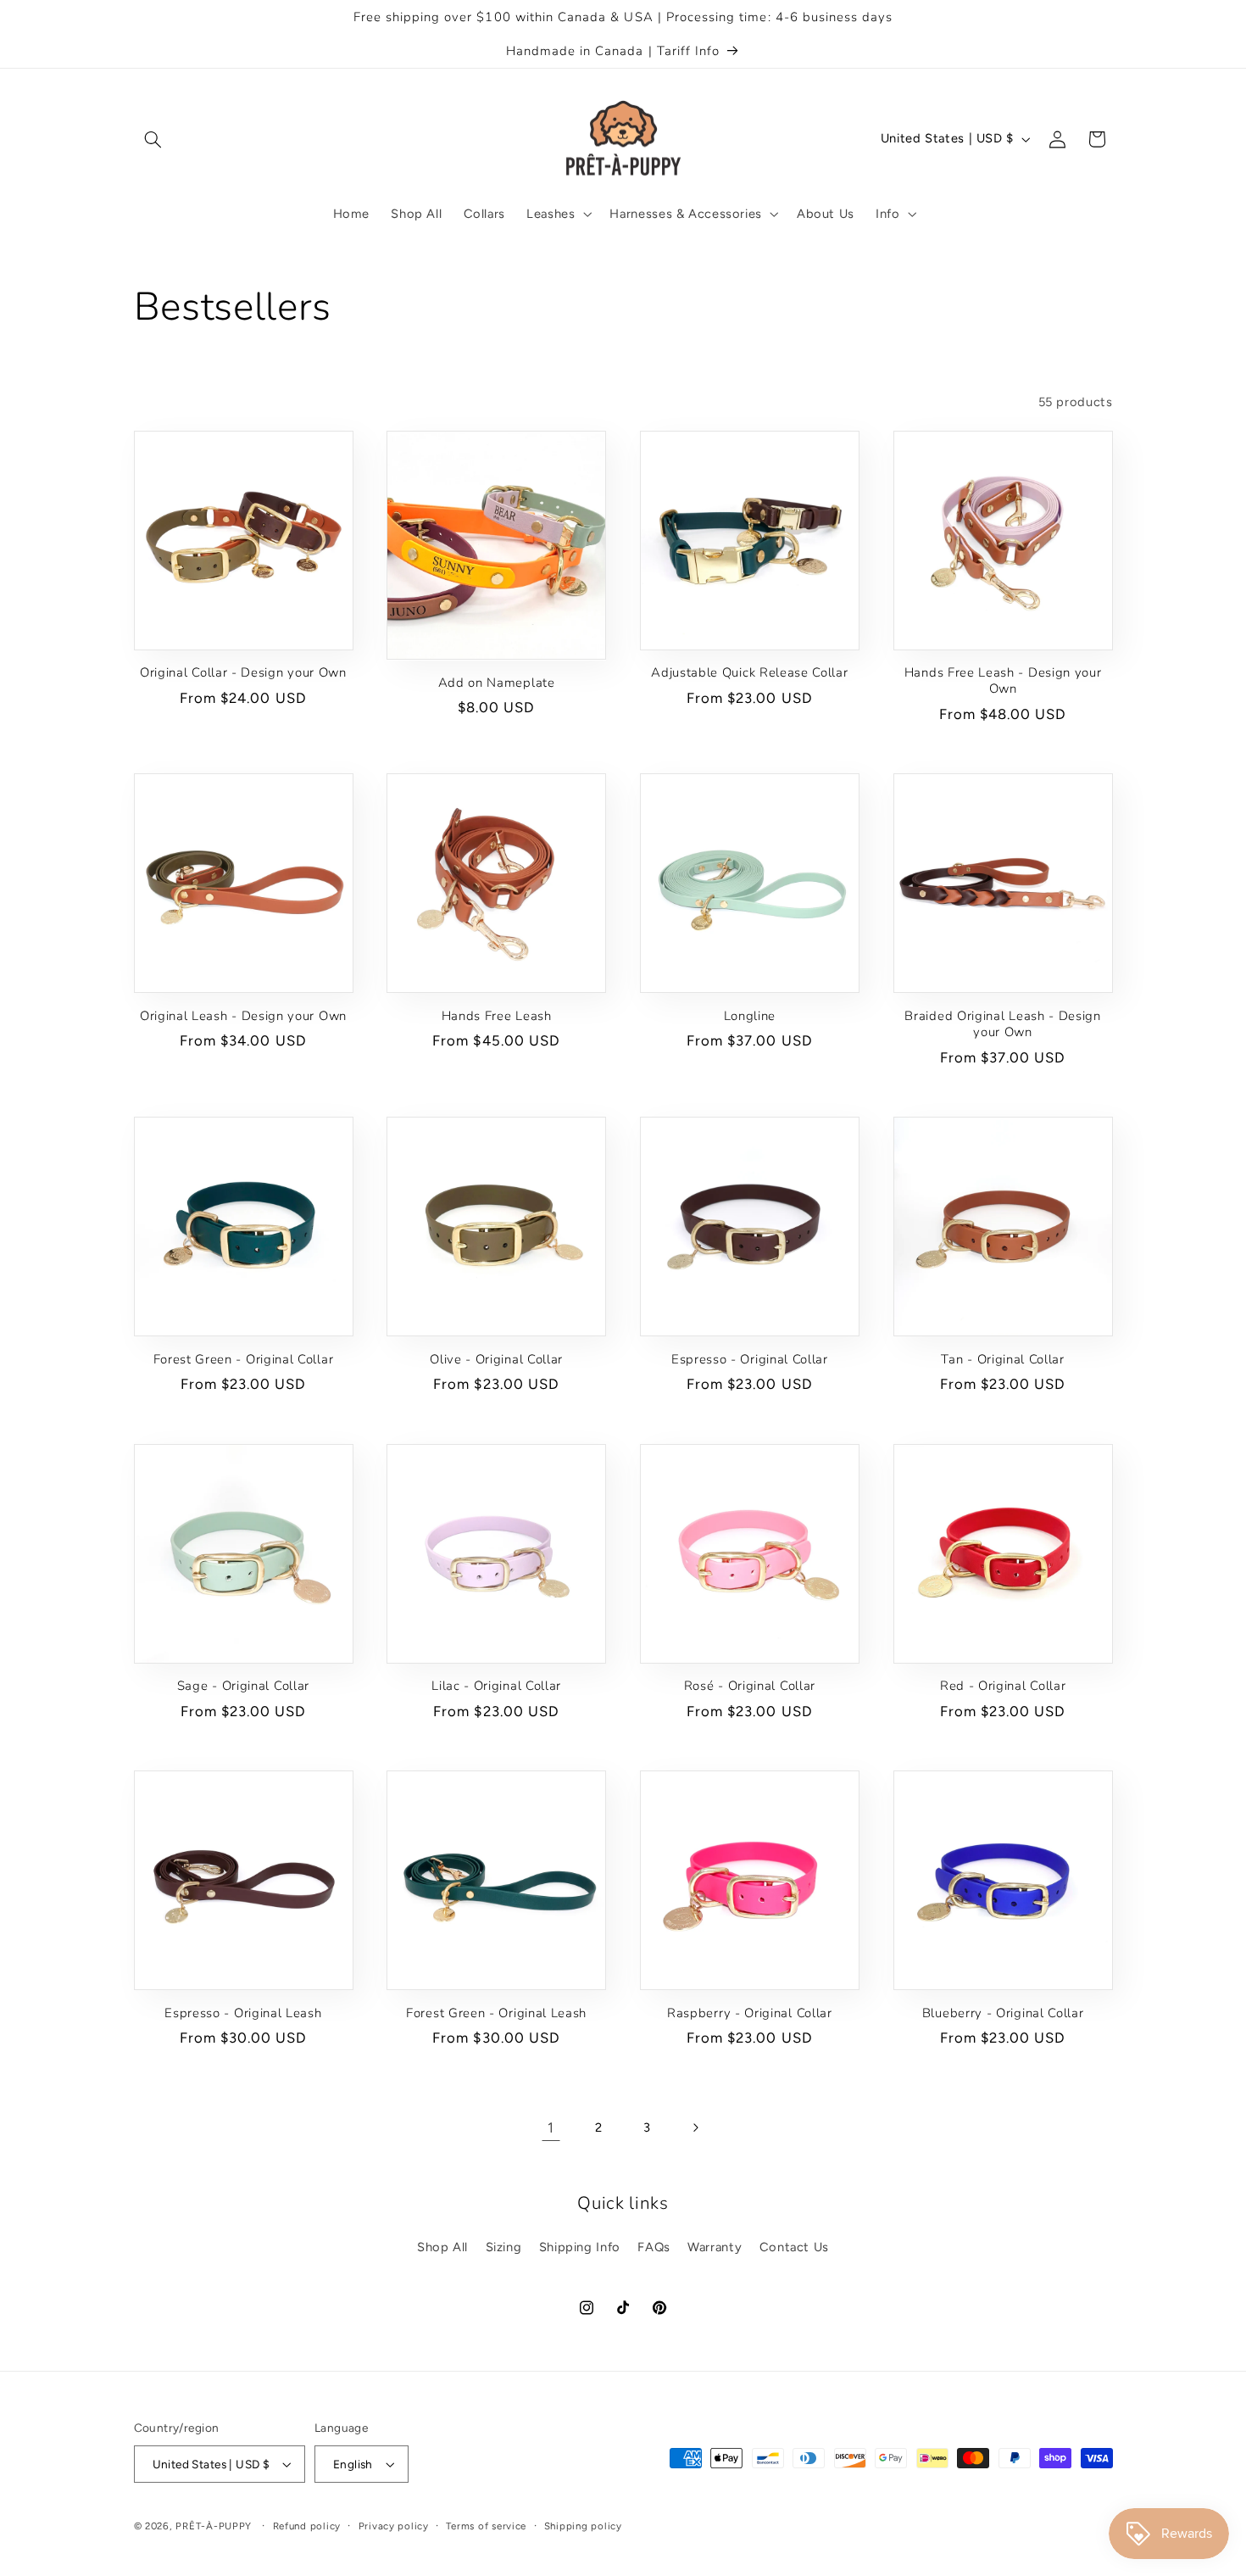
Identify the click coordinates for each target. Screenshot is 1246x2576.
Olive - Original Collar (496, 1360)
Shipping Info (580, 2247)
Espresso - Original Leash (243, 2013)
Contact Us (794, 2247)
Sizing (504, 2247)
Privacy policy (394, 2526)
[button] (153, 139)
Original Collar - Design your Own (243, 673)
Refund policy (307, 2526)
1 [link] (551, 2127)
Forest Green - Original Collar (244, 1360)
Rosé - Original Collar (750, 1686)
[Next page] (695, 2128)
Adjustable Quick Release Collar (749, 673)
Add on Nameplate (497, 683)
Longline (750, 1016)
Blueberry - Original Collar (1003, 2013)
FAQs (654, 2247)
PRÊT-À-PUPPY (214, 2526)
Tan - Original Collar (1003, 1360)
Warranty (715, 2247)
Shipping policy (583, 2526)
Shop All (442, 2247)
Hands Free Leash (497, 1016)
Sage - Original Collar (243, 1686)
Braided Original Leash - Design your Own (1002, 1024)
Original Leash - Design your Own (243, 1016)
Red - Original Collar (1003, 1686)
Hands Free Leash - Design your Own (1003, 681)
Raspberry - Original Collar (750, 2013)
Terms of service (486, 2526)
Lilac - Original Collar (496, 1686)
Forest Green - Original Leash (496, 2013)
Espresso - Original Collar (750, 1360)
